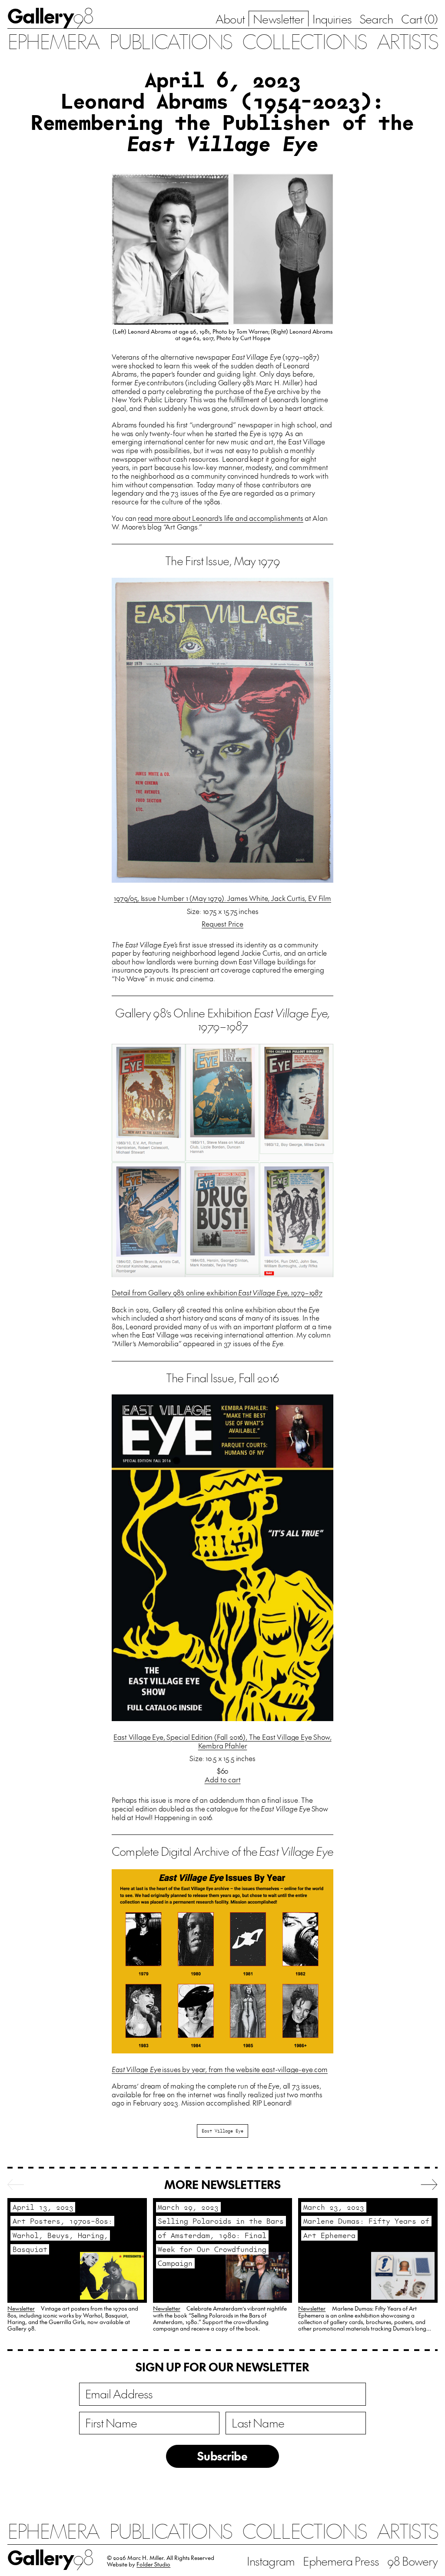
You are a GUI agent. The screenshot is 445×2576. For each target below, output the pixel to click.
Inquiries (332, 19)
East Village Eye (222, 2131)
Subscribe (222, 2456)
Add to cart (223, 1780)
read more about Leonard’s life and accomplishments (221, 518)
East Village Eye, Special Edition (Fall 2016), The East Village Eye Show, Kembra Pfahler (222, 1741)
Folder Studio (153, 2564)
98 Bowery (412, 2561)
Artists (407, 41)
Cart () (419, 19)
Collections (304, 41)
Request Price (222, 924)
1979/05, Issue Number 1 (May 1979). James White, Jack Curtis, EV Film (222, 898)
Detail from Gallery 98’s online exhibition (217, 1292)
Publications (170, 41)
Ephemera (53, 41)
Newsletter (278, 19)
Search (376, 19)
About (230, 19)
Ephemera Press (341, 2561)
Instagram (271, 2561)
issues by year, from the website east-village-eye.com (220, 2069)
